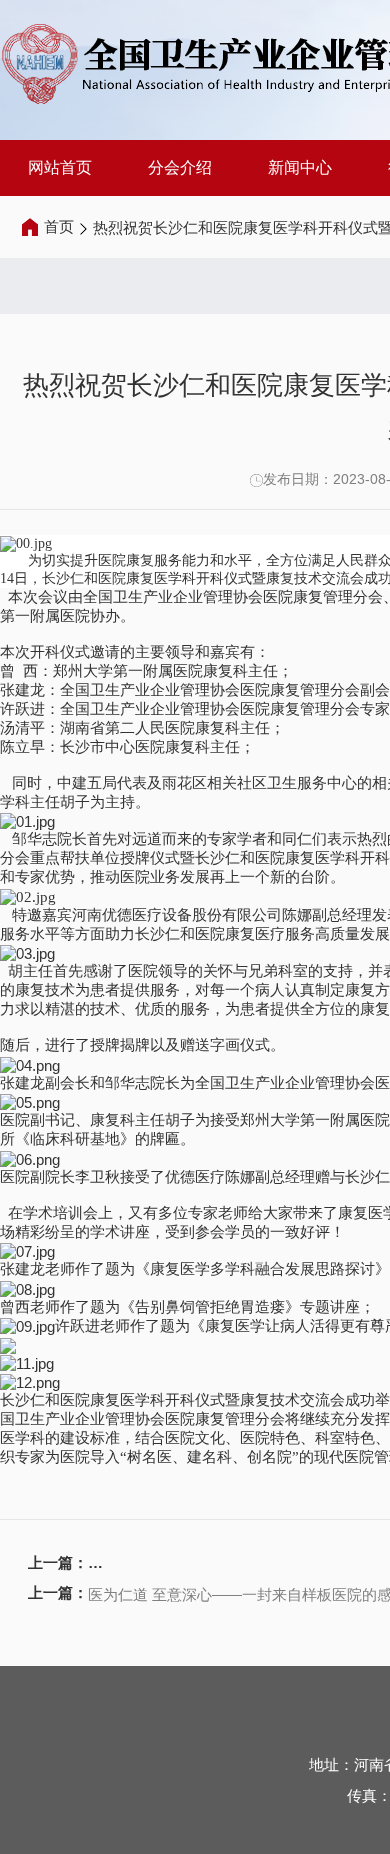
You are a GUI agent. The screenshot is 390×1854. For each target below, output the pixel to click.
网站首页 (60, 167)
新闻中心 (300, 167)
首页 (59, 226)
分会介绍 (180, 167)
